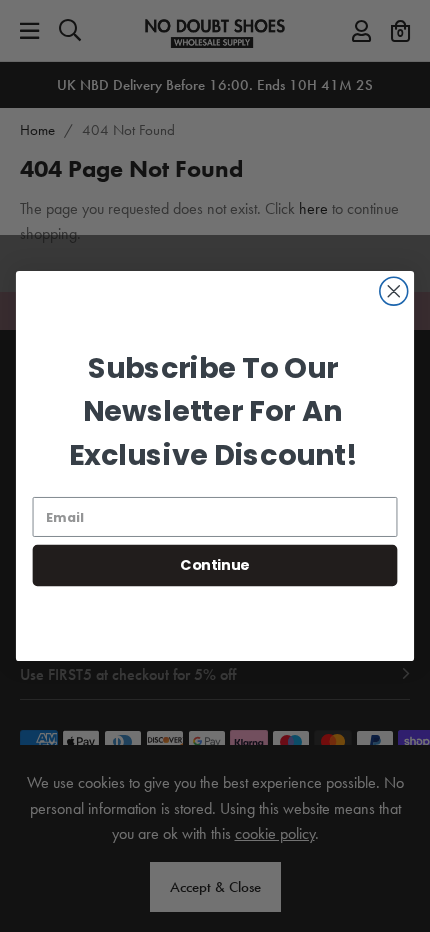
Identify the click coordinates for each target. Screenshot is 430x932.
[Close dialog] (394, 291)
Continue (214, 565)
